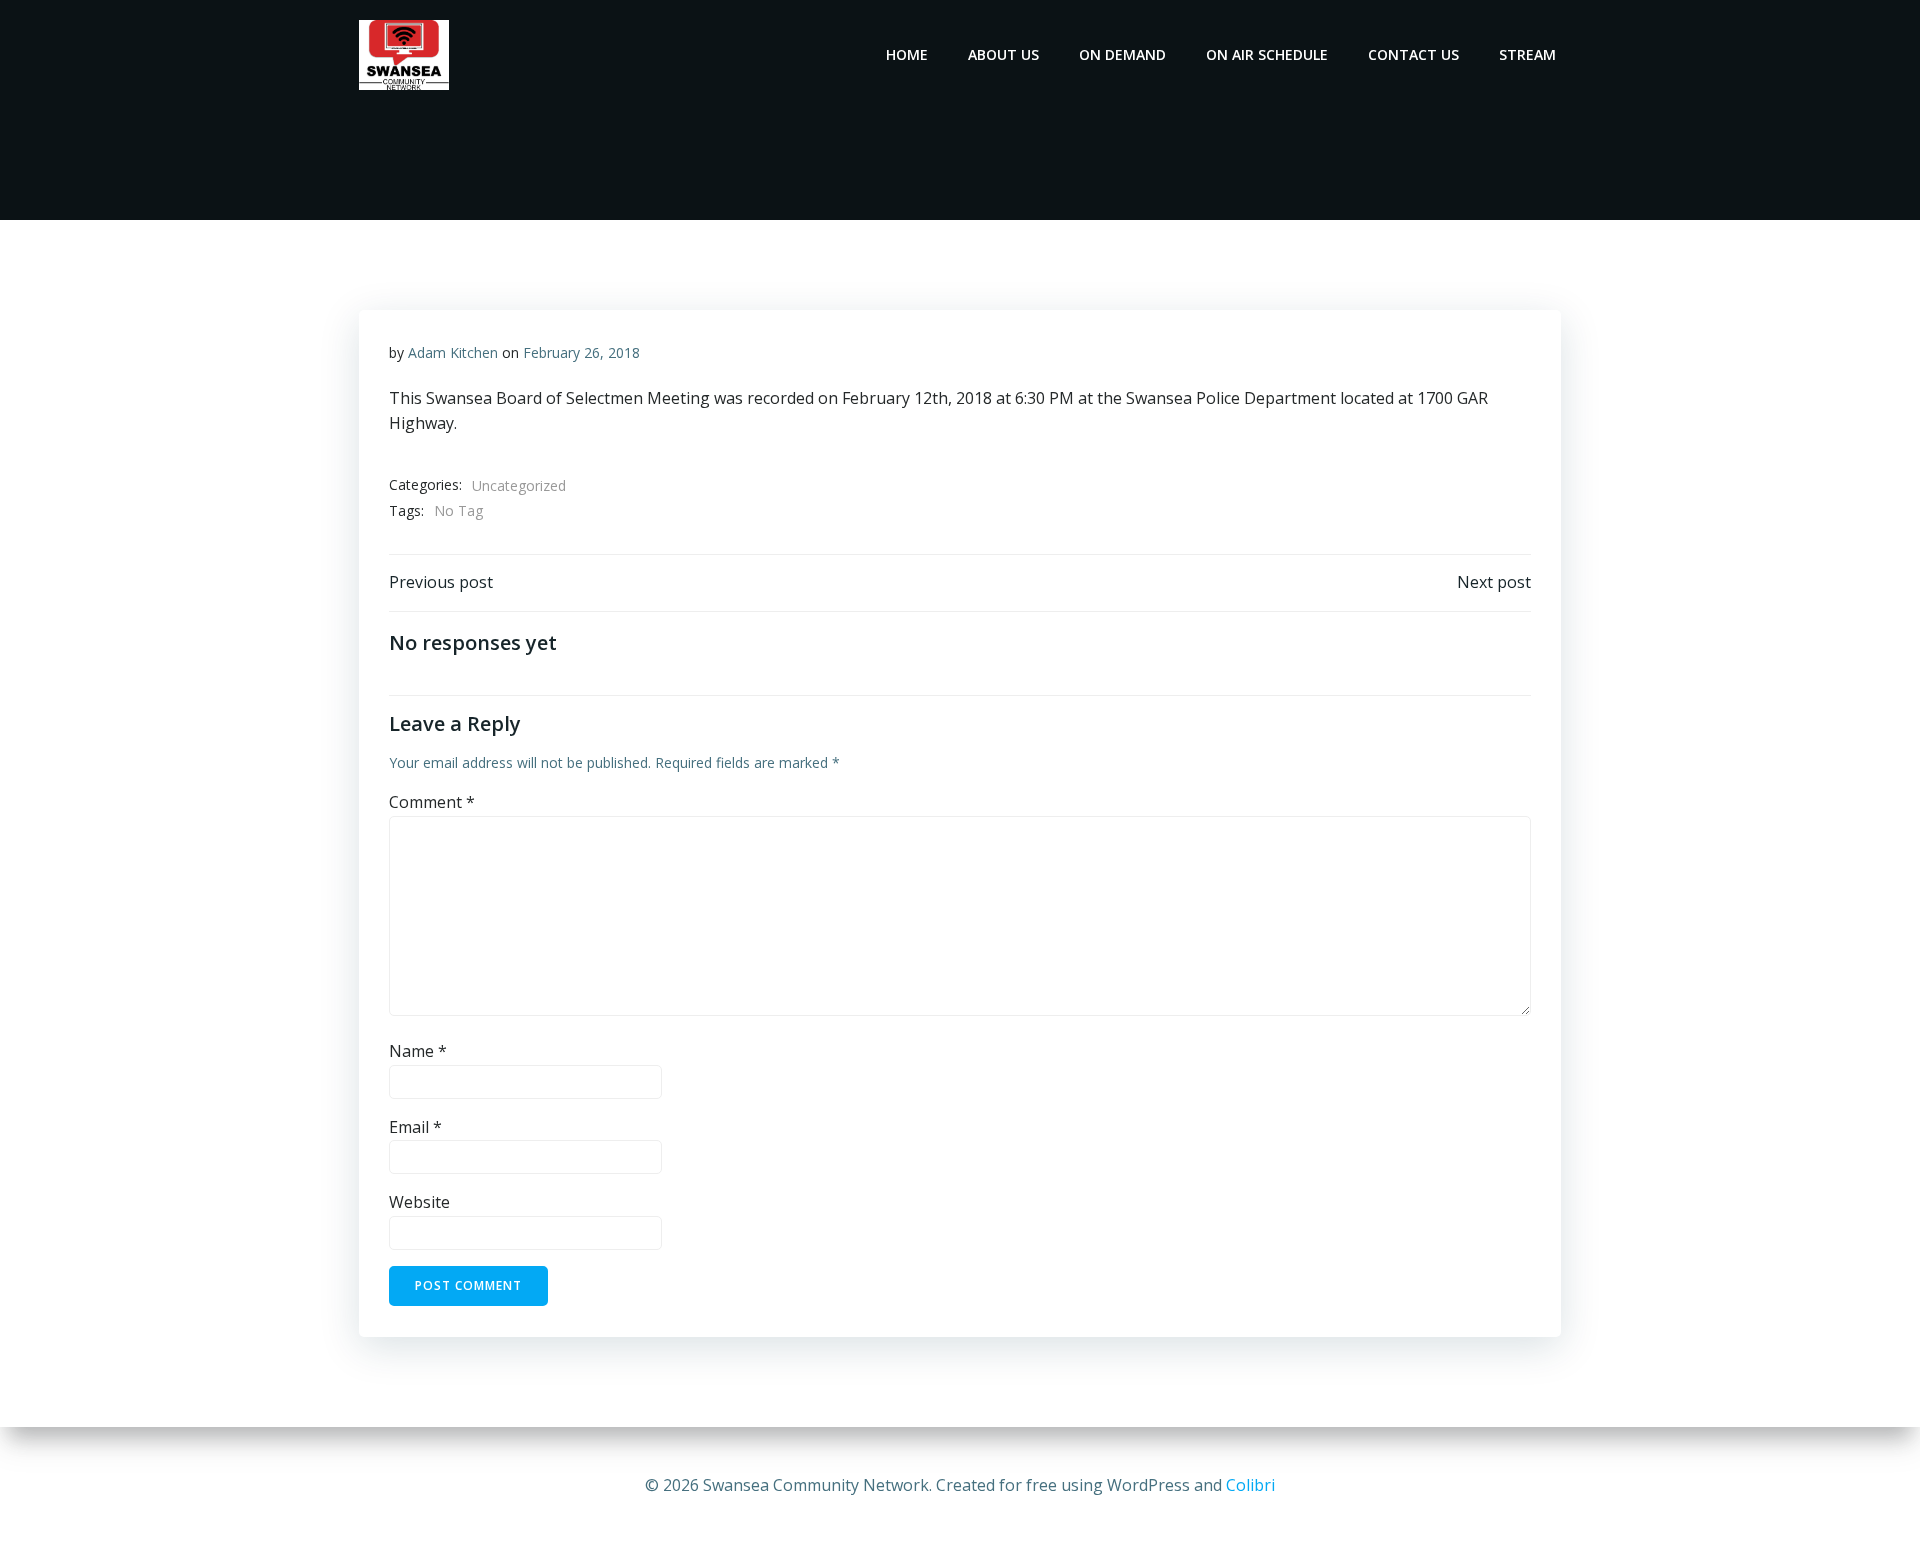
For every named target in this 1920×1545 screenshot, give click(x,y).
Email (415, 1127)
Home (907, 54)
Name (418, 1051)
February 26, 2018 (581, 352)
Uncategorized (519, 485)
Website (419, 1202)
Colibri (1250, 1485)
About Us (1003, 54)
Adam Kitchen (453, 352)
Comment (432, 802)
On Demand (1122, 54)
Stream (1527, 54)
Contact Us (1413, 54)
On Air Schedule (1267, 54)
